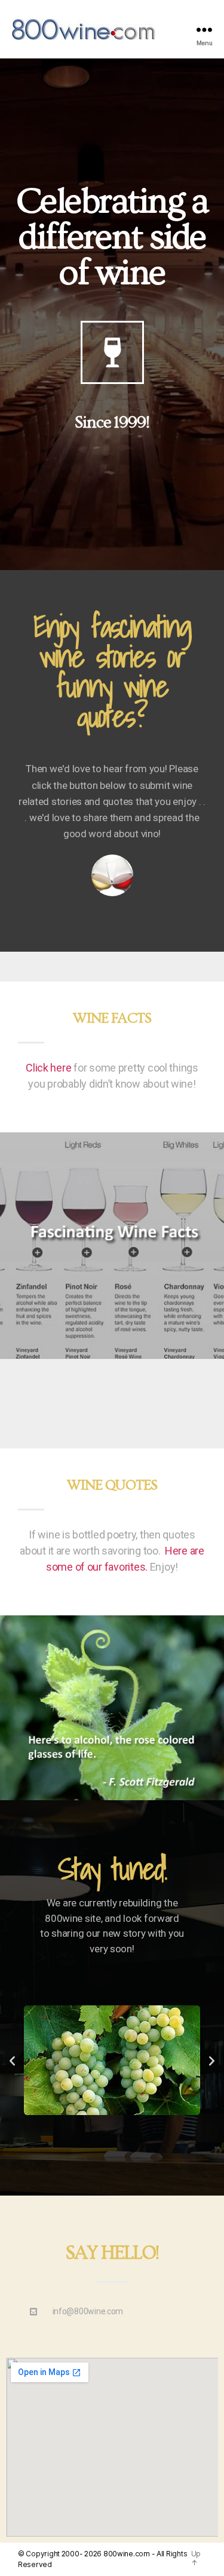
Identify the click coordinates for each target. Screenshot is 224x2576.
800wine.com (127, 2554)
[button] (12, 2061)
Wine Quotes (112, 1485)
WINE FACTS (112, 1018)
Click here (48, 1068)
